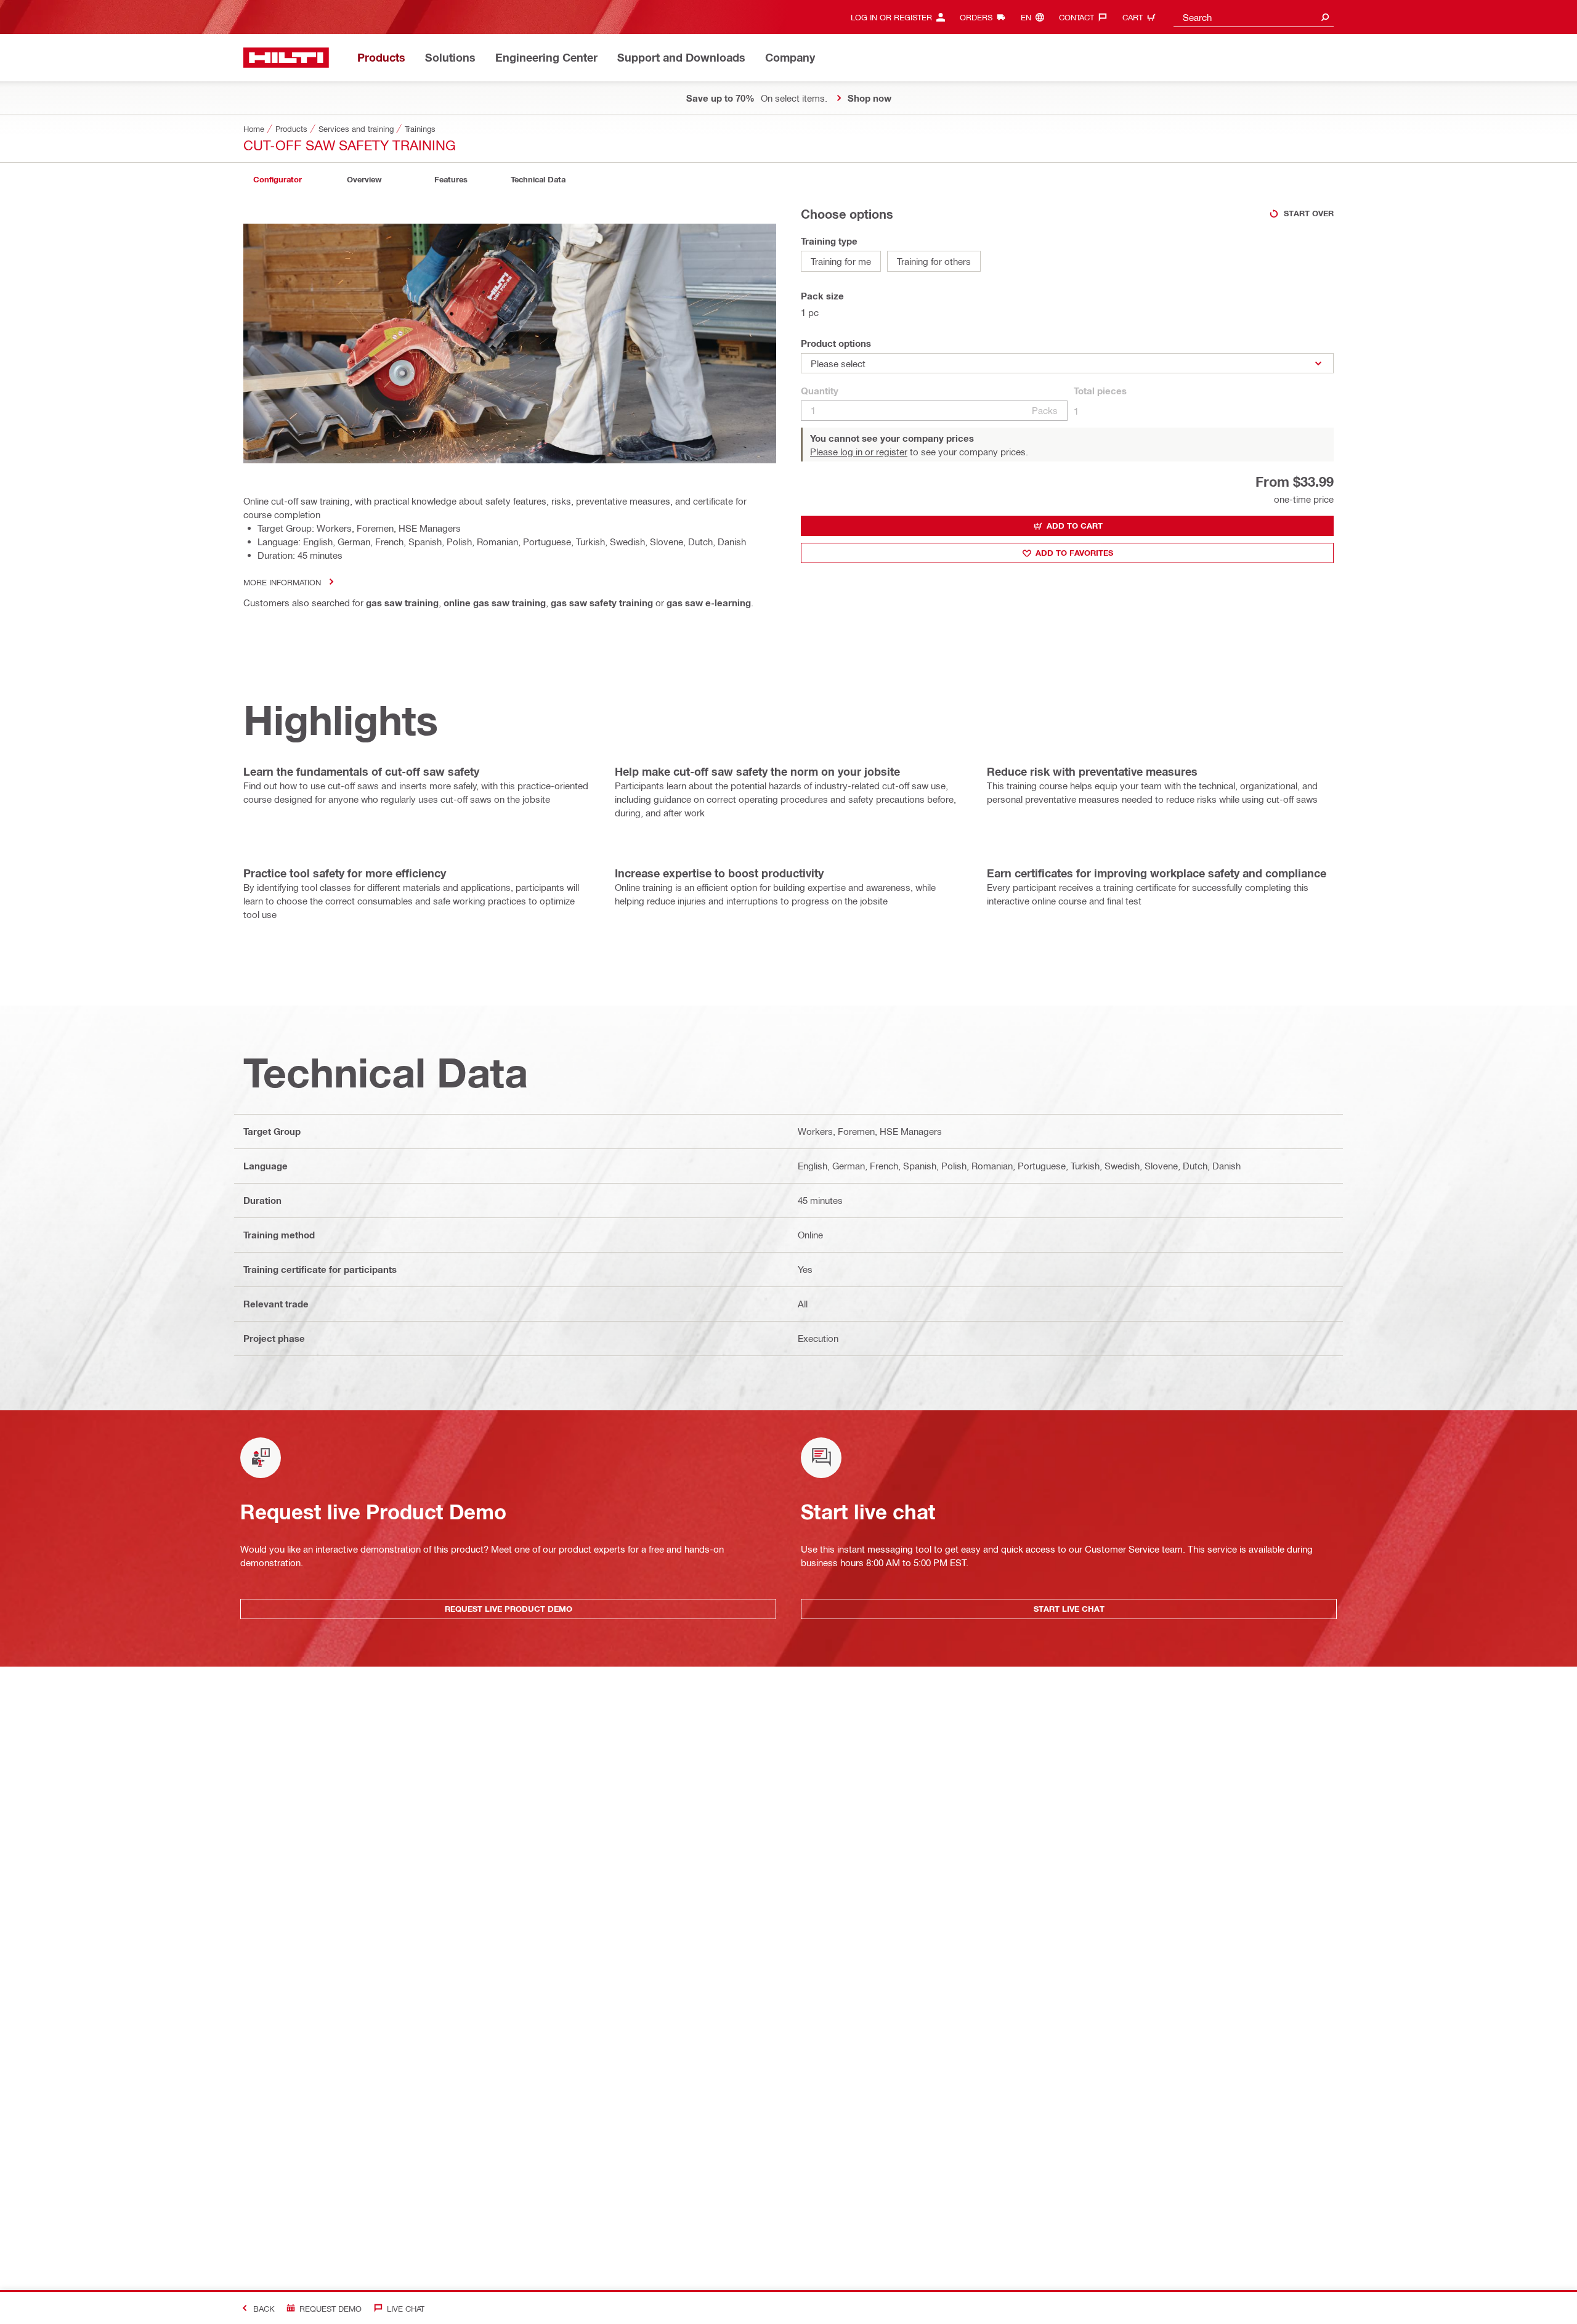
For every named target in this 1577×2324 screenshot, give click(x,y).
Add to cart (1075, 526)
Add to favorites (1074, 553)
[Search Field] (1325, 17)
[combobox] (1254, 17)
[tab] (277, 180)
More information (282, 582)
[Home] (286, 58)
